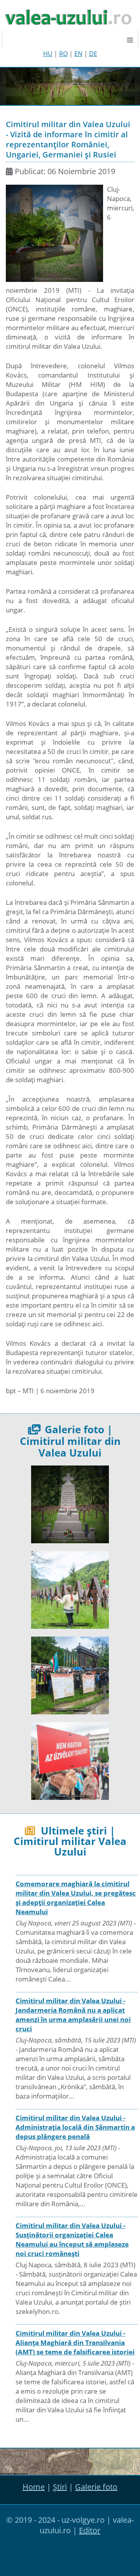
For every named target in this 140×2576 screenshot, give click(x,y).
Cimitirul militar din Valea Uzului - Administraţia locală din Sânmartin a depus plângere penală (75, 2127)
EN (78, 54)
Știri (60, 2487)
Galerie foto (96, 2487)
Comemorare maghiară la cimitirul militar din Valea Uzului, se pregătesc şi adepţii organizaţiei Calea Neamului (76, 1898)
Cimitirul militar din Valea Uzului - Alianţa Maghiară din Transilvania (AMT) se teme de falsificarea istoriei (75, 2343)
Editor (90, 2530)
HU (48, 54)
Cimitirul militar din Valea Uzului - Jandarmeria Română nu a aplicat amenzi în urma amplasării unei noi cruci (73, 2015)
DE (93, 54)
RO (63, 54)
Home (34, 2487)
